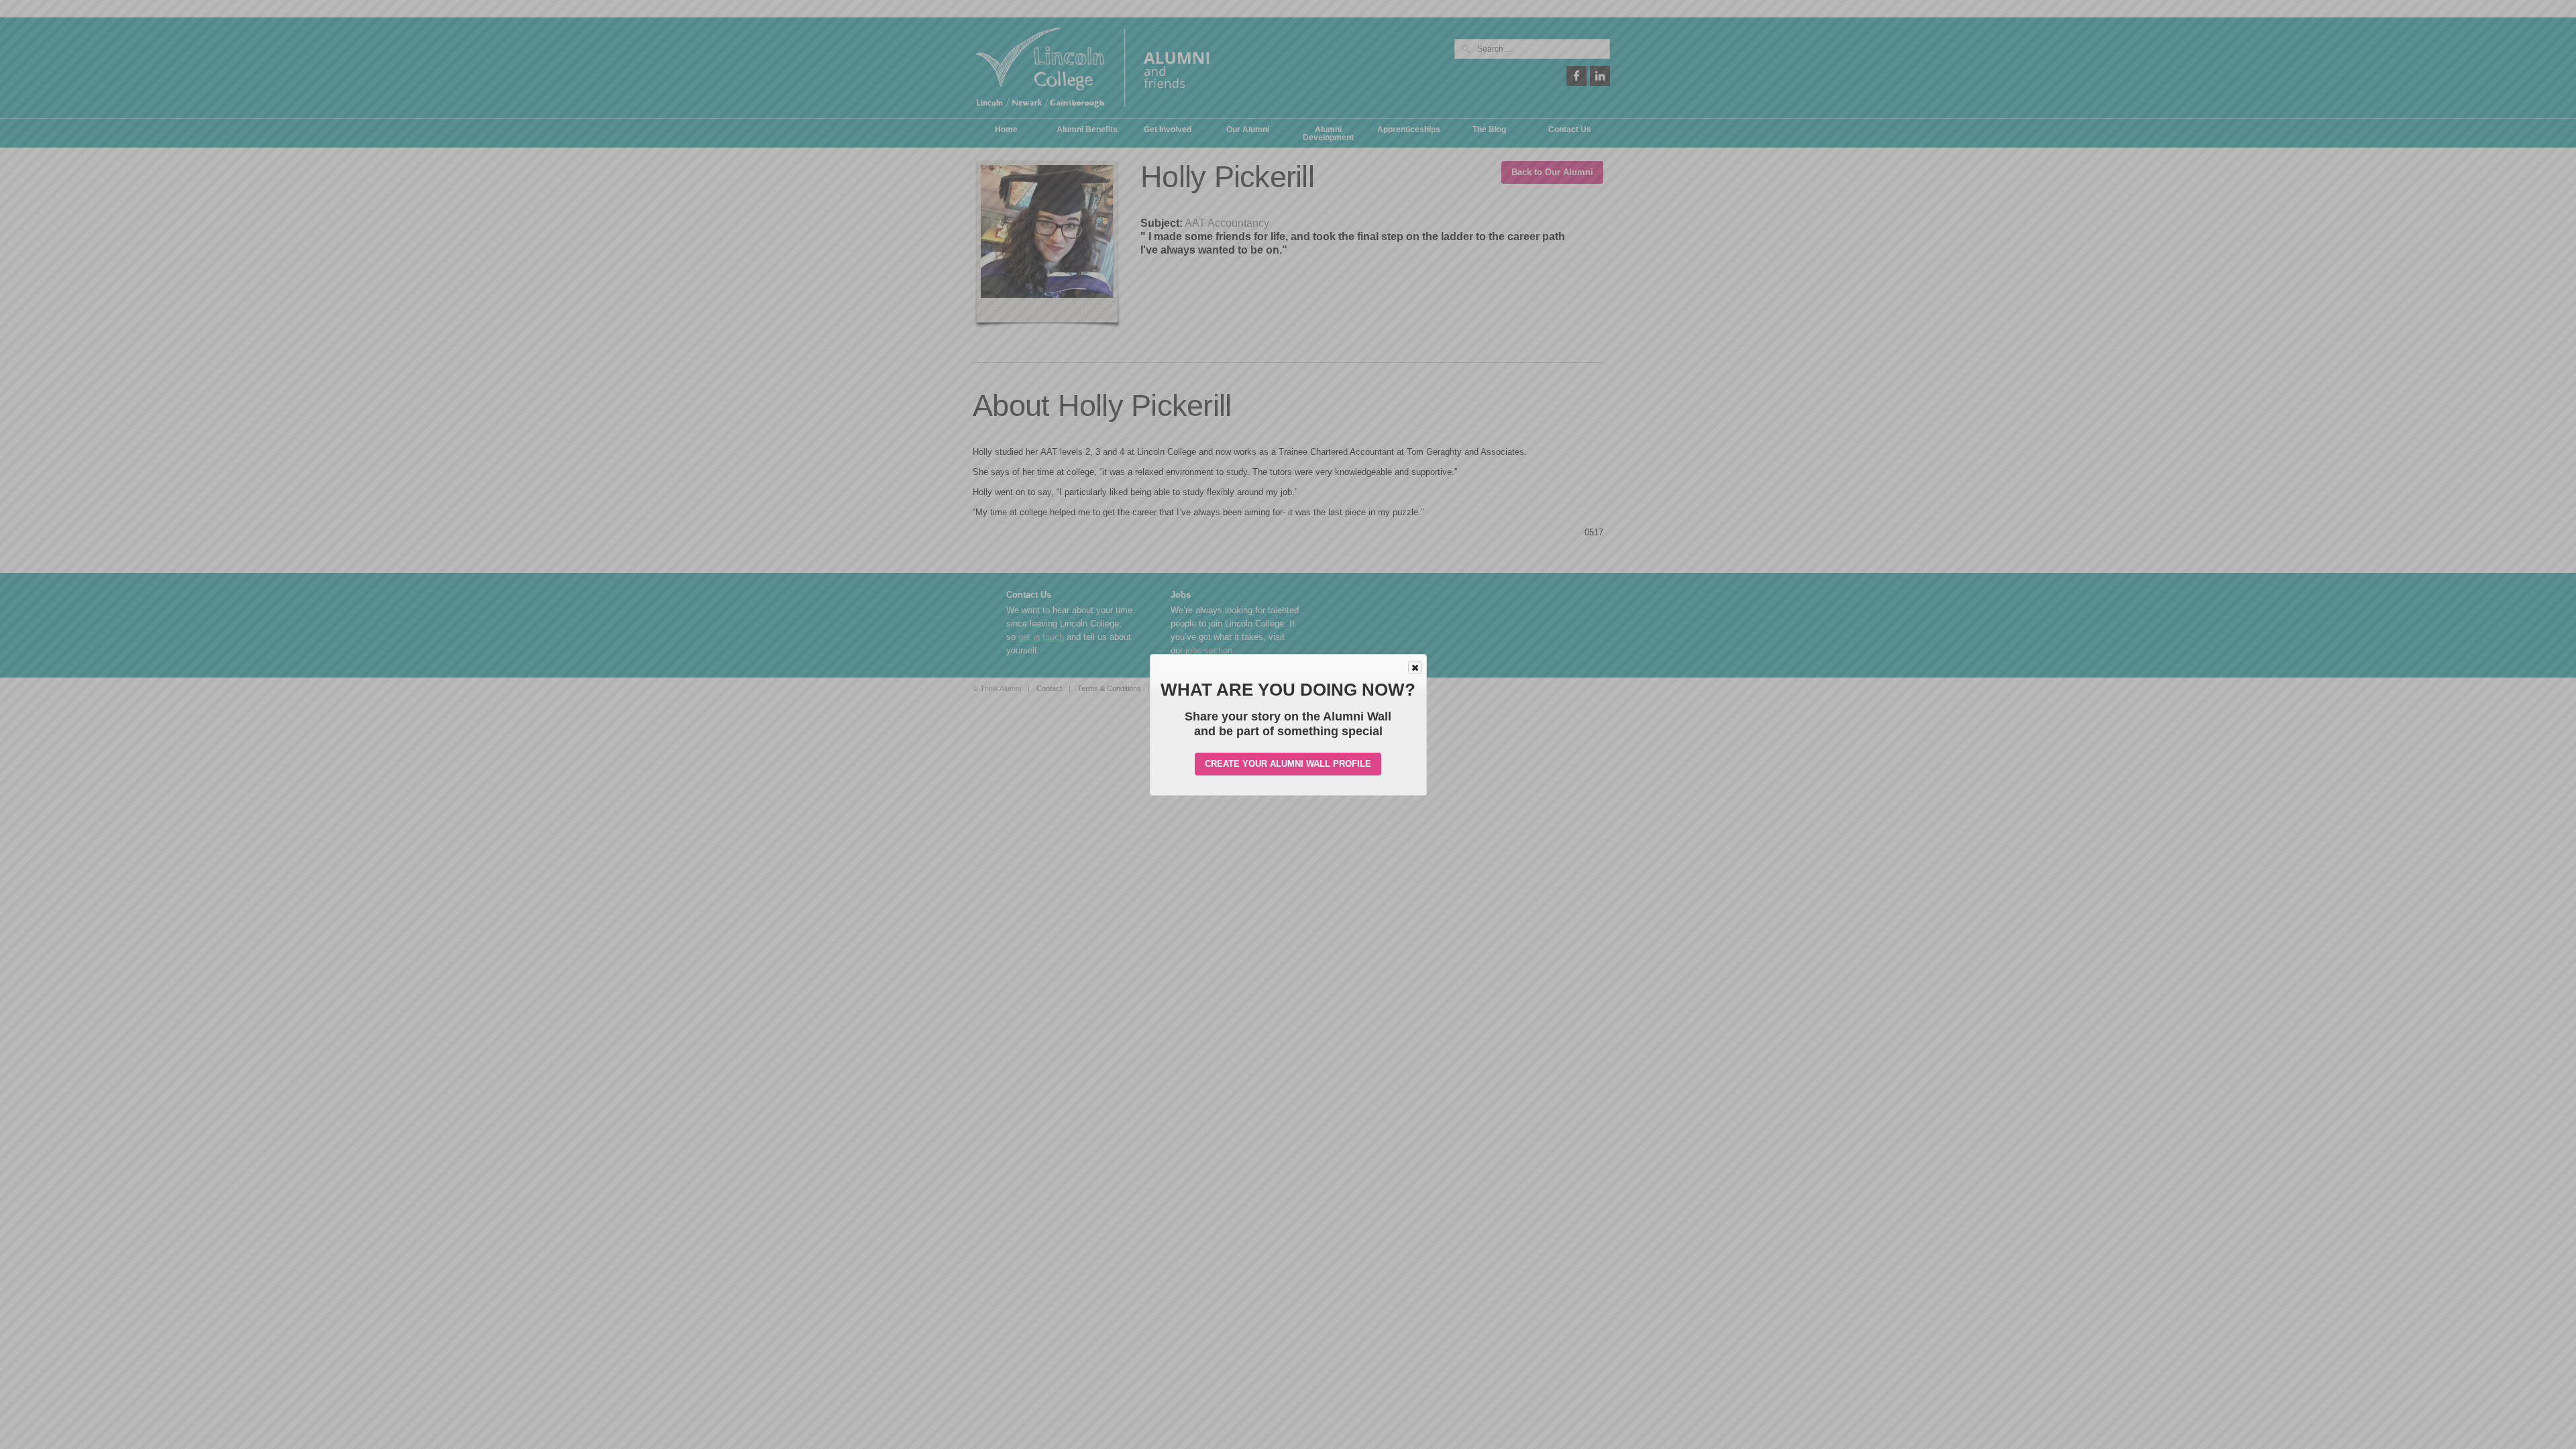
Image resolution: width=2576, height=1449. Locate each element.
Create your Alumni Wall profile (1288, 764)
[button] (1415, 667)
